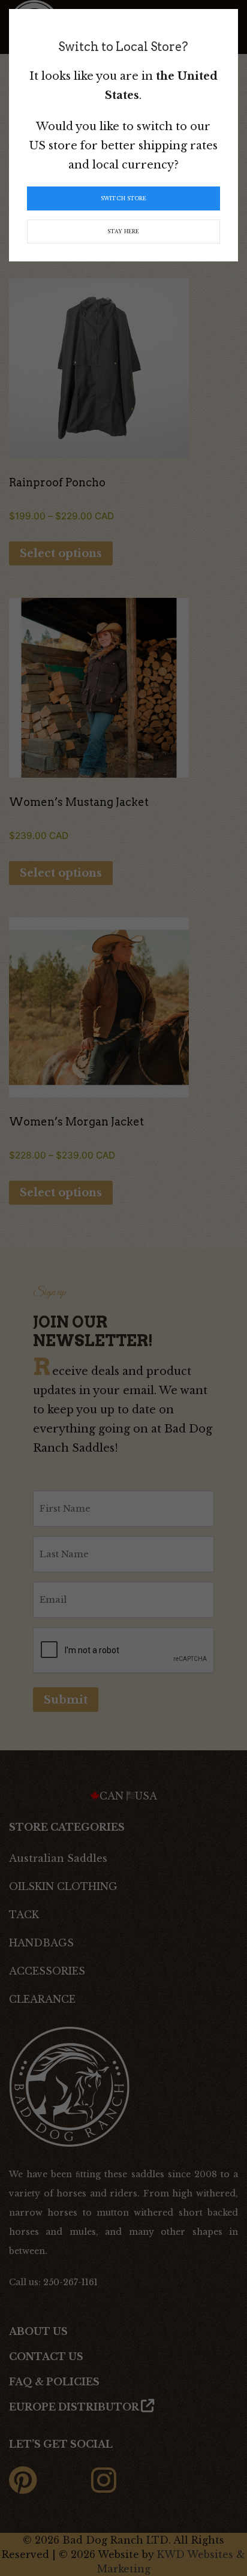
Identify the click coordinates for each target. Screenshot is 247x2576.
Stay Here (123, 231)
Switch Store (123, 198)
